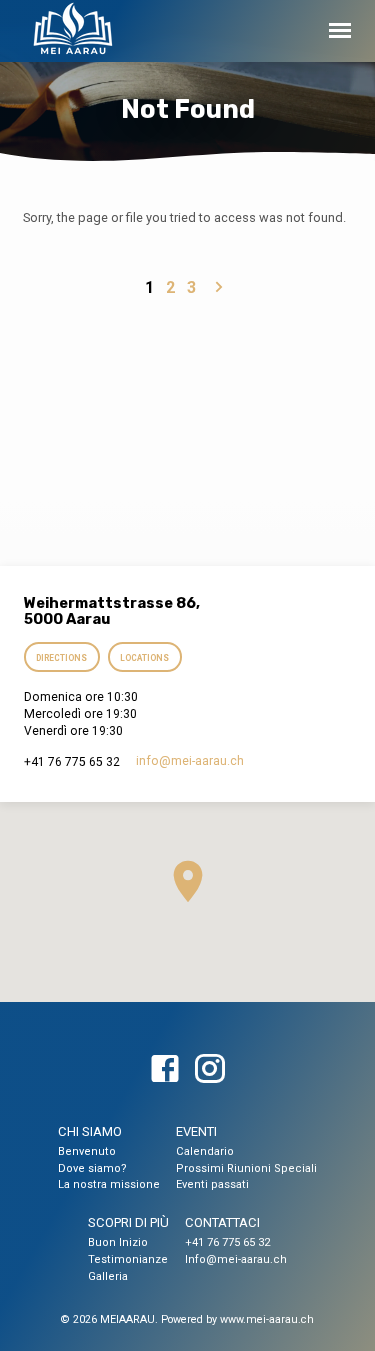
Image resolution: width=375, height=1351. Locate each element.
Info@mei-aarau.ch (236, 1259)
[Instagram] (210, 1070)
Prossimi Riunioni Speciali (246, 1168)
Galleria (108, 1276)
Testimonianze (128, 1259)
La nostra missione (109, 1184)
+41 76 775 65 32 (227, 1242)
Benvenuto (87, 1151)
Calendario (205, 1151)
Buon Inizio (118, 1242)
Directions (62, 658)
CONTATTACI (222, 1222)
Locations (144, 658)
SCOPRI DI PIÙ (128, 1222)
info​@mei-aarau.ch (190, 761)
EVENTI (196, 1131)
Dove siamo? (92, 1168)
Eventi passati (212, 1184)
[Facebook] (165, 1070)
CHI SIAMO (90, 1131)
